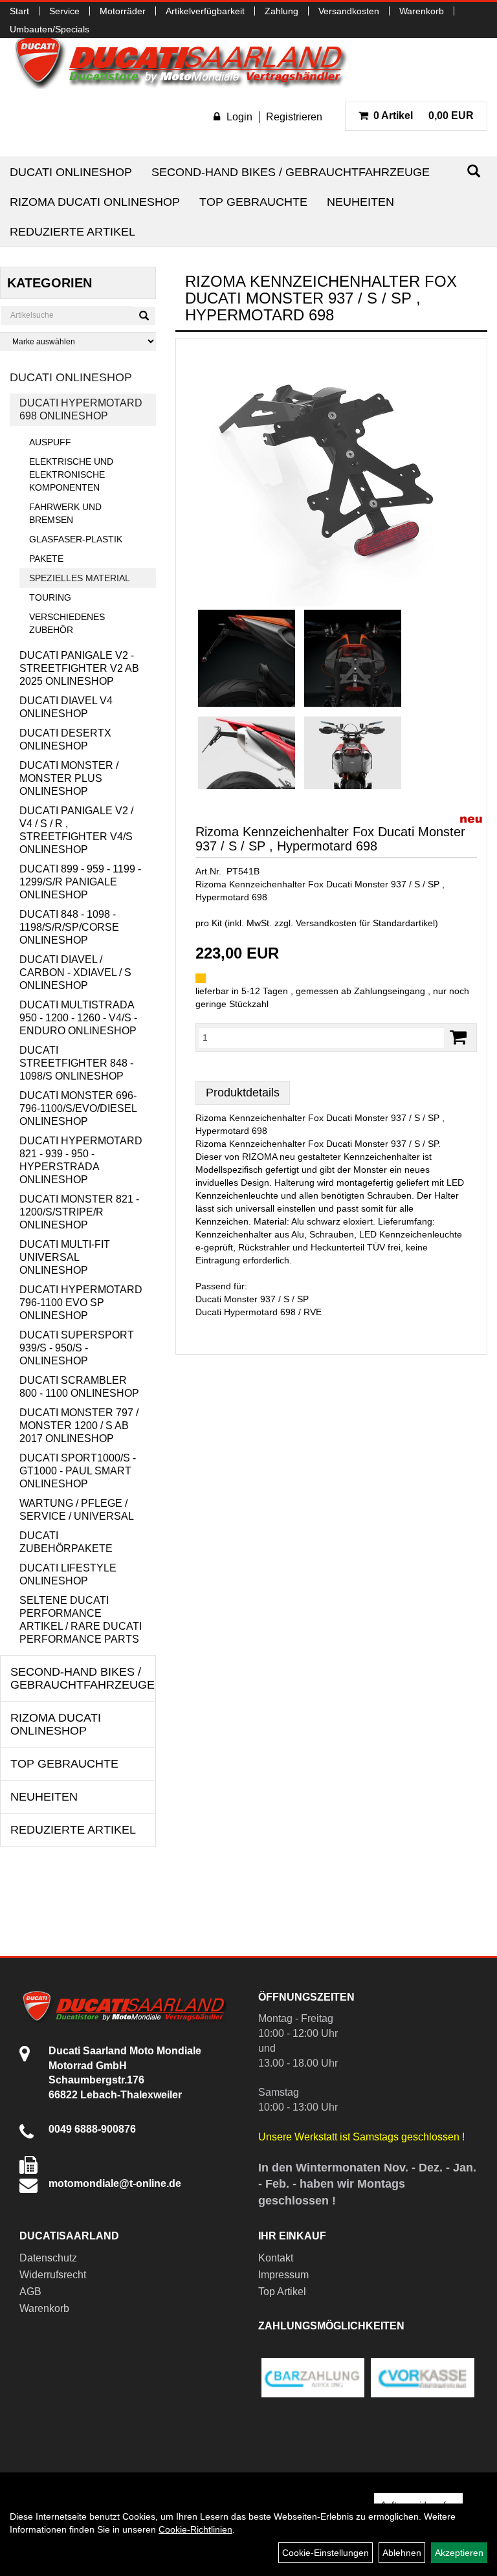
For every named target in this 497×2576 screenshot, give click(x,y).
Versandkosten (349, 11)
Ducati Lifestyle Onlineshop (68, 1574)
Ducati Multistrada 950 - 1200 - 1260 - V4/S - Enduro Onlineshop (78, 1018)
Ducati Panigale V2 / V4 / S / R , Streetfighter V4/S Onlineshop (76, 830)
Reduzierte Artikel (72, 232)
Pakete (46, 559)
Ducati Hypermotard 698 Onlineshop (81, 409)
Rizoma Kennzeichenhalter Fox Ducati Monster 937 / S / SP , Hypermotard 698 (330, 839)
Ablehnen (402, 2553)
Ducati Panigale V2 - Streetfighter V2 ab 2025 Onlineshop (79, 668)
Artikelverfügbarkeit (205, 11)
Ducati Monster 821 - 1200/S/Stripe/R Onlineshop (79, 1212)
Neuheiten (360, 202)
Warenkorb (422, 11)
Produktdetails (243, 1093)
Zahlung (282, 11)
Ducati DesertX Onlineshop (65, 739)
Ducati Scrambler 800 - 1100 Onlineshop (79, 1387)
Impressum (283, 2275)
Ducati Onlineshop (71, 172)
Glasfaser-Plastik (76, 539)
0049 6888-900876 (92, 2129)
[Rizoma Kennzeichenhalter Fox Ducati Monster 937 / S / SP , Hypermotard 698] (331, 477)
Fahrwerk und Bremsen (65, 513)
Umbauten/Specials (50, 29)
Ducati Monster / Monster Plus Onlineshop (69, 778)
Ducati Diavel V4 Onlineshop (66, 707)
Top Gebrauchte (253, 202)
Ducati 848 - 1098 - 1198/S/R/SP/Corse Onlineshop (69, 927)
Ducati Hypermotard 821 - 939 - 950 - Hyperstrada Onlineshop (81, 1160)
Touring (50, 597)
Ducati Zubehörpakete (66, 1542)
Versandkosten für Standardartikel (365, 923)
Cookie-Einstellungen (326, 2553)
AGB (30, 2292)
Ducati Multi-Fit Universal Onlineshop (65, 1257)
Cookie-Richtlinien (195, 2529)
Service (64, 11)
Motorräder (123, 11)
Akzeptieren (459, 2553)
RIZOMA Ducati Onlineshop (95, 202)
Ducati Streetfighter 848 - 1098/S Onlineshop (76, 1063)
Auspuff (50, 442)
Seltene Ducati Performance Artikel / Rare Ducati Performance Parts (81, 1620)
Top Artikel (282, 2292)
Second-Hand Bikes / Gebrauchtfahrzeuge (291, 172)
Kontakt (276, 2258)
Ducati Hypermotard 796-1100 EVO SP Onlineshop (81, 1303)
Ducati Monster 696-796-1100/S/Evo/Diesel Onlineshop (78, 1108)
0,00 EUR (424, 116)
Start (19, 11)
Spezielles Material (80, 578)
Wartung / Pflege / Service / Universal (77, 1510)
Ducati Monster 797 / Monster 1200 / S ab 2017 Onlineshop (79, 1426)
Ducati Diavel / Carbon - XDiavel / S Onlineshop (75, 972)
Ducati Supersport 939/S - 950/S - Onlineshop (77, 1348)
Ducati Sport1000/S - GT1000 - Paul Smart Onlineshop (78, 1471)
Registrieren (294, 117)
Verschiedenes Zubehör (67, 623)
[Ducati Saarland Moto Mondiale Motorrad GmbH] (188, 61)
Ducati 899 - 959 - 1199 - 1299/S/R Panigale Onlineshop (80, 882)
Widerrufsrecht (53, 2275)
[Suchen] (474, 171)
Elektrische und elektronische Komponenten (71, 474)
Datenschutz (48, 2258)
